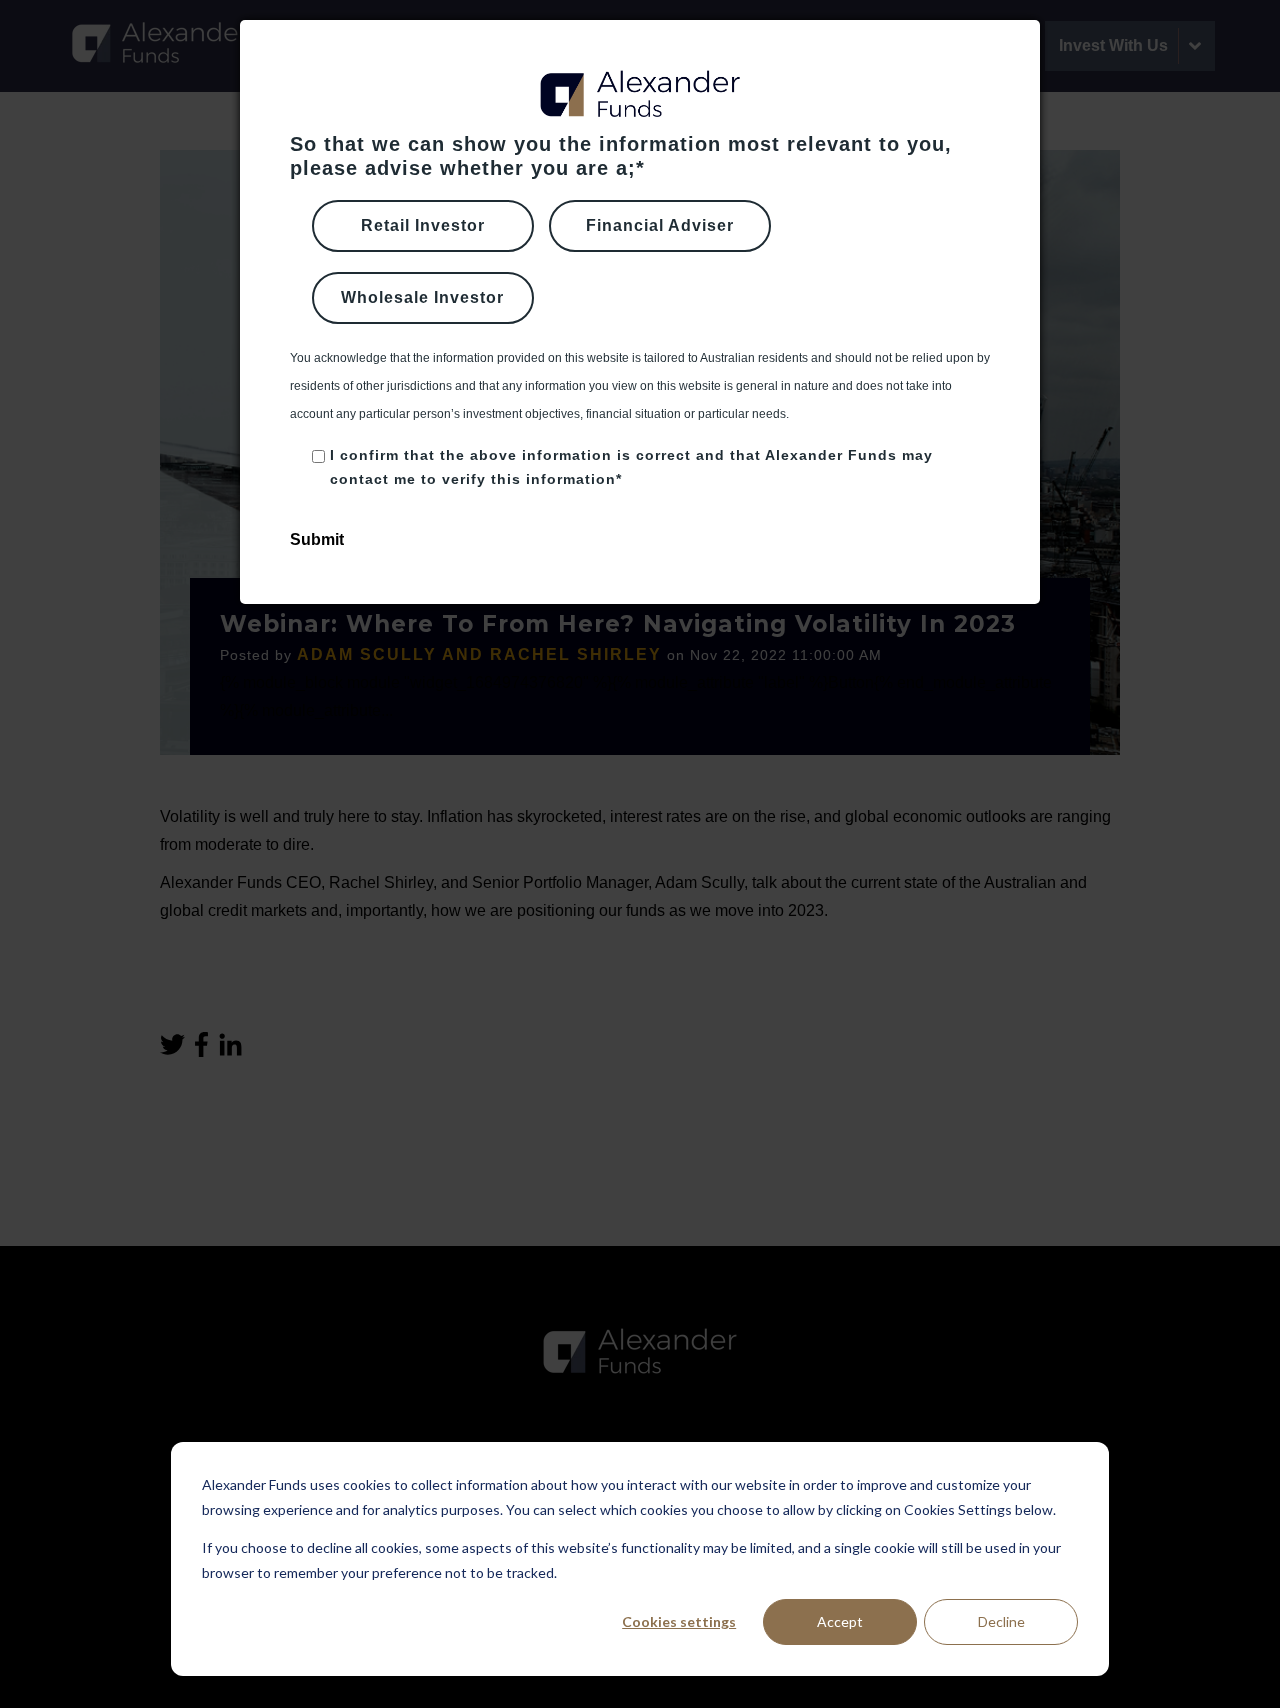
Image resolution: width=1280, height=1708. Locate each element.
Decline (1001, 1621)
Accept (840, 1621)
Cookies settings (679, 1621)
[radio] (423, 226)
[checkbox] (640, 272)
